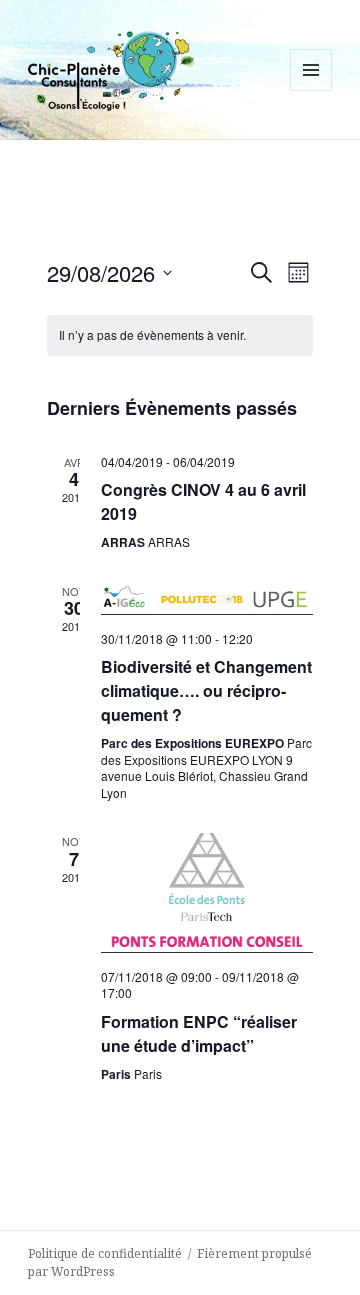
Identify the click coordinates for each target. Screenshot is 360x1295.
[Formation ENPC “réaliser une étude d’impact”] (207, 893)
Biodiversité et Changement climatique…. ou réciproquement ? (206, 690)
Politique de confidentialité (105, 1253)
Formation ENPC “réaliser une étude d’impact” (199, 1033)
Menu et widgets (311, 90)
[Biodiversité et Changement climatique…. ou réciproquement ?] (207, 599)
